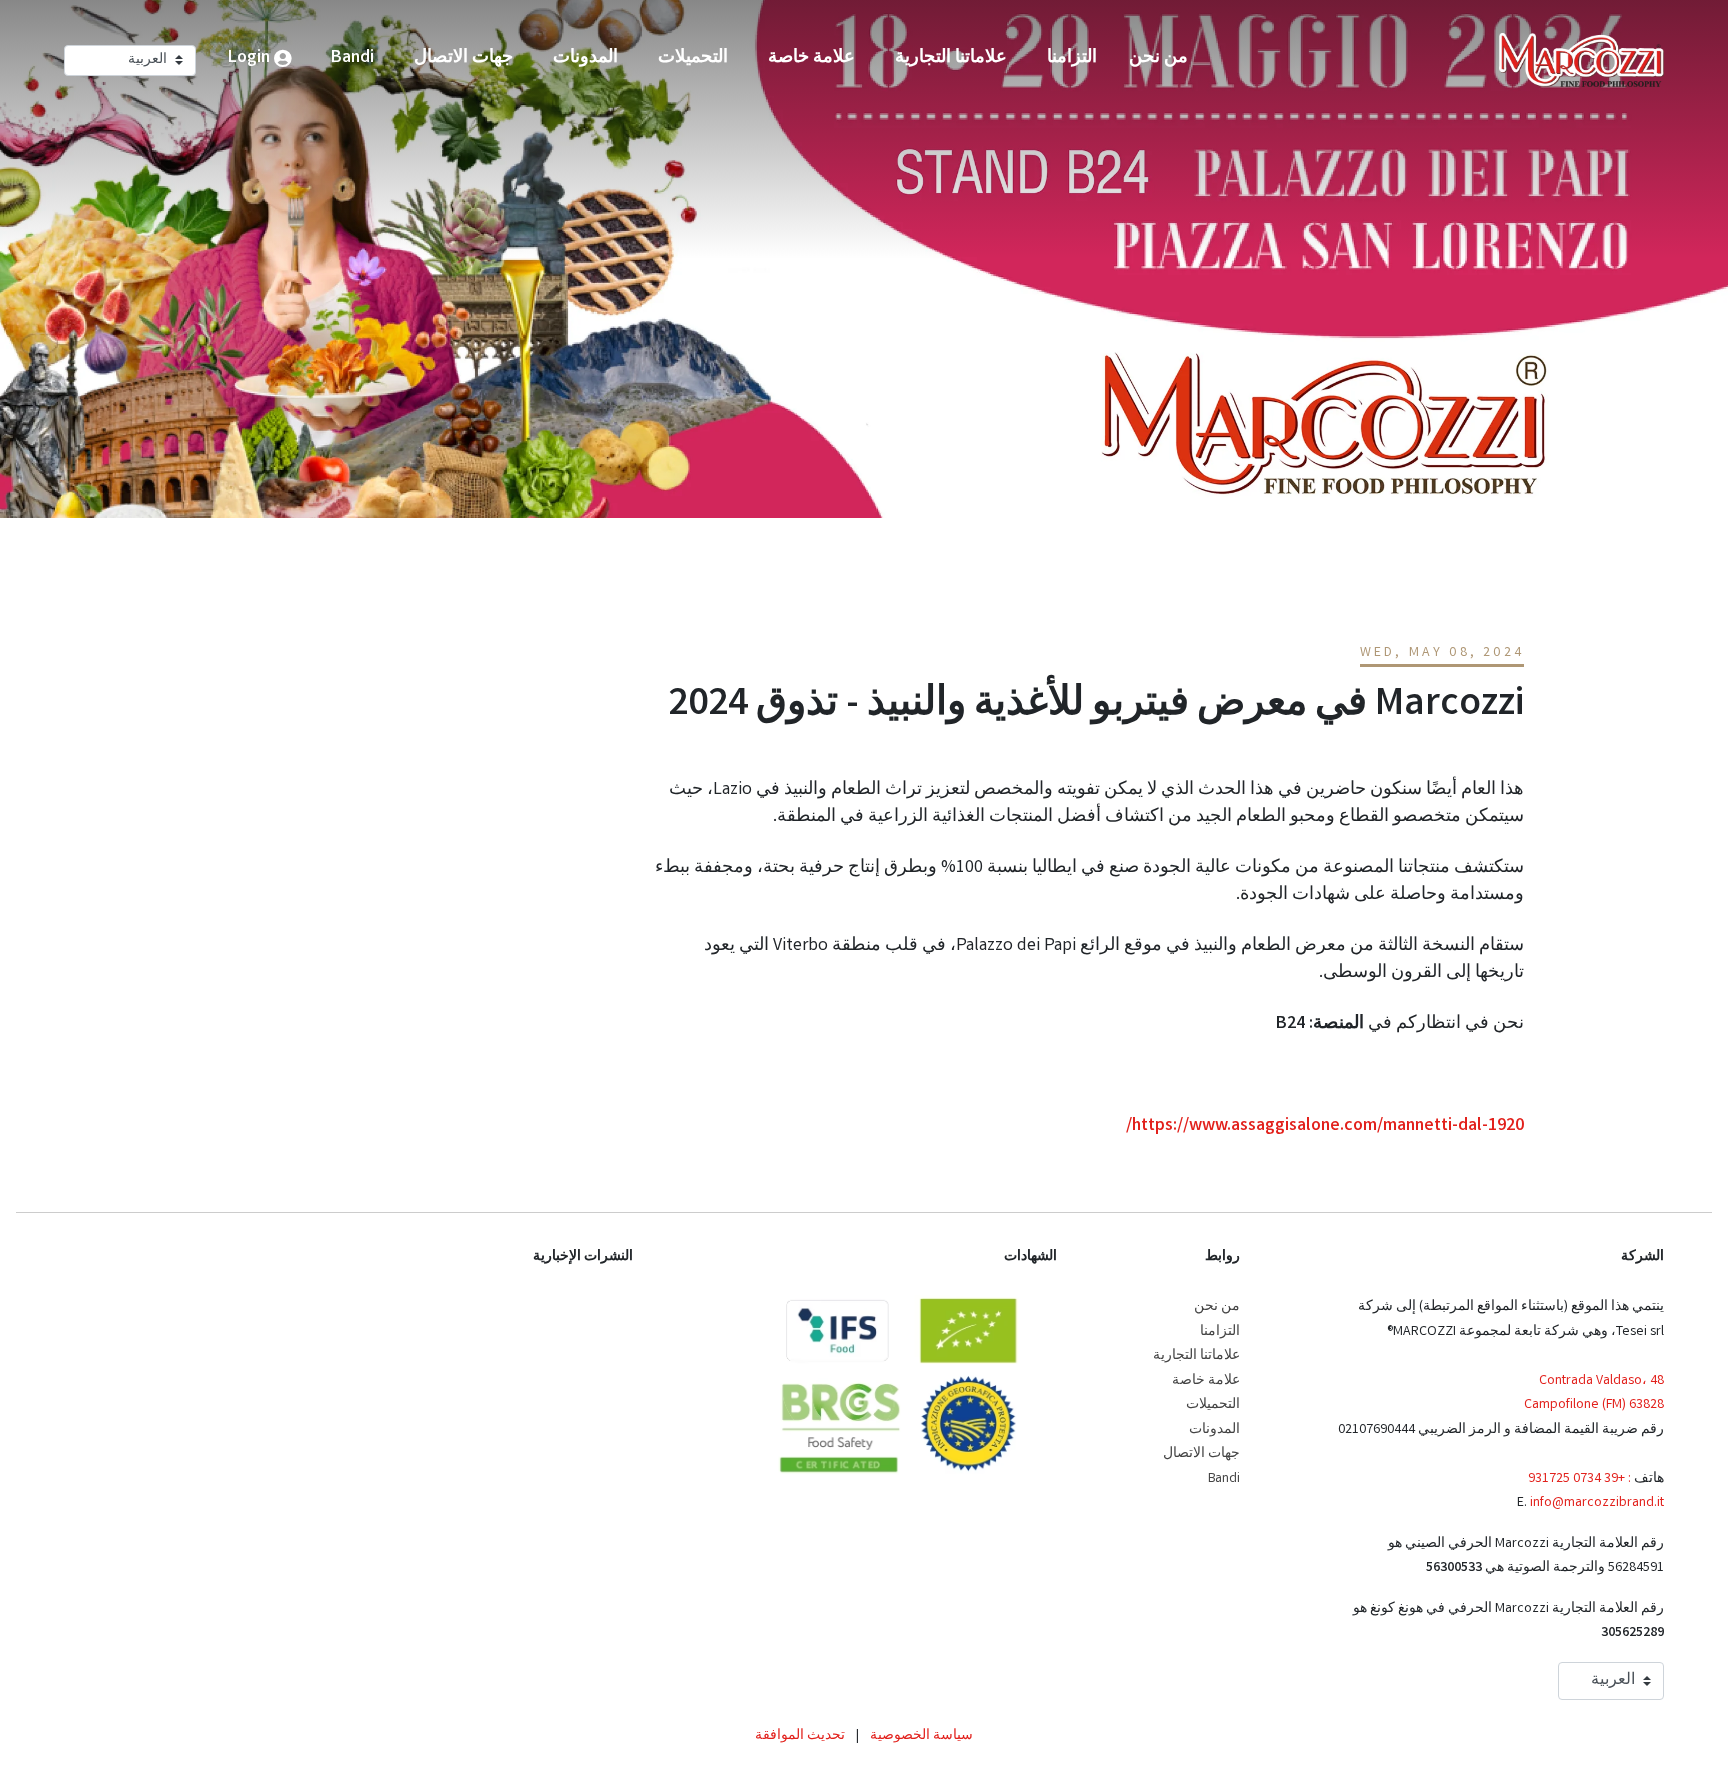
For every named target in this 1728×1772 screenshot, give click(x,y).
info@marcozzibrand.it (1597, 1503)
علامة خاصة (1206, 1381)
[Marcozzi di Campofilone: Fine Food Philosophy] (1581, 60)
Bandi (1224, 1479)
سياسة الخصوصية (921, 1736)
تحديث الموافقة (800, 1736)
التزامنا (1220, 1332)
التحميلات (1213, 1405)
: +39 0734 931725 (1579, 1479)
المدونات (1214, 1430)
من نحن (1217, 1307)
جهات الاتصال (1201, 1454)
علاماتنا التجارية (1196, 1356)
